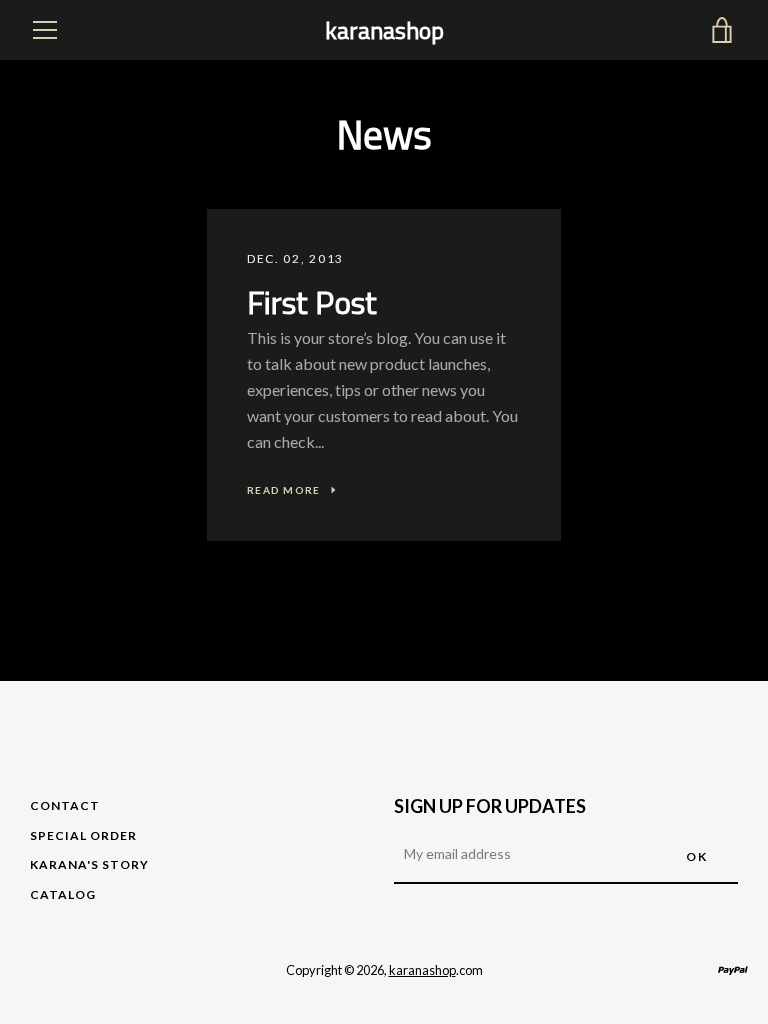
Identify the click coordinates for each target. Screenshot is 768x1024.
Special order (83, 835)
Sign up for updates (490, 806)
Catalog (63, 894)
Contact (65, 805)
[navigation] (45, 30)
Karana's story (89, 864)
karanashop (384, 30)
